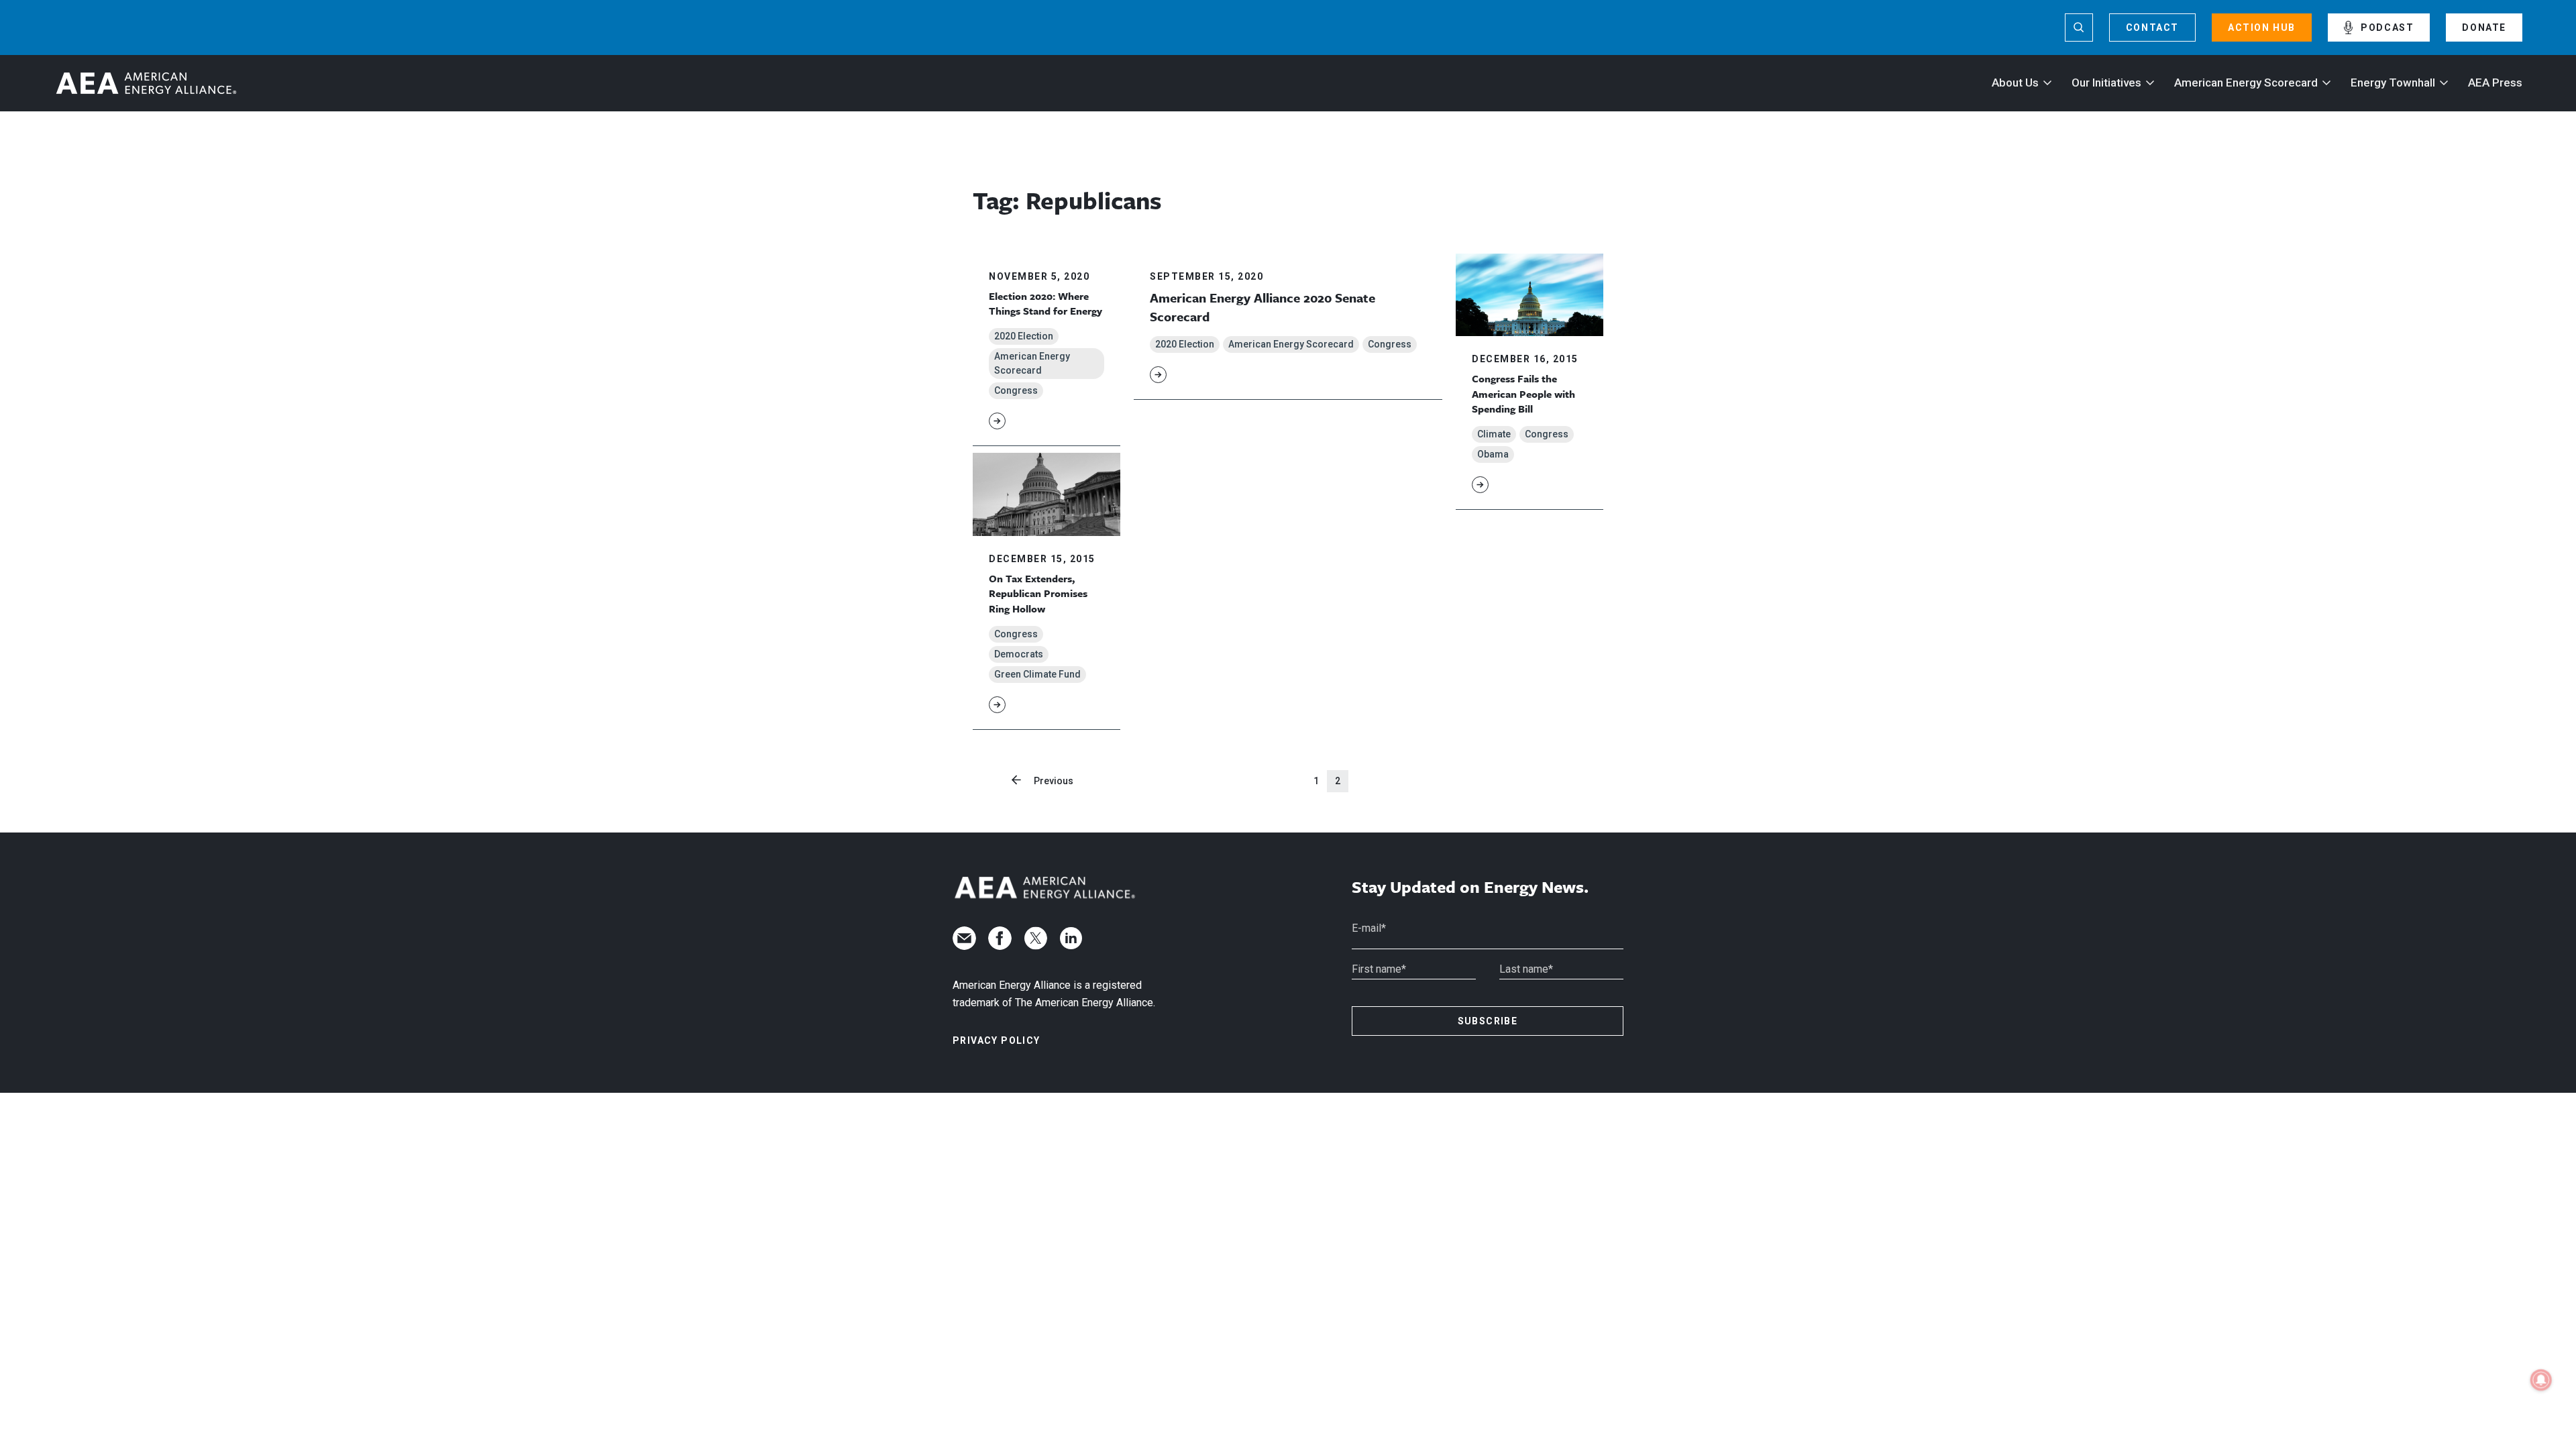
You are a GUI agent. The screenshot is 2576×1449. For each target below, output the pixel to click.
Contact (2152, 28)
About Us (2015, 83)
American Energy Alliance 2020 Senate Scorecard (1263, 307)
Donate (2484, 28)
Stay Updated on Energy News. (1470, 887)
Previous (1054, 781)
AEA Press (2495, 83)
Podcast (2387, 28)
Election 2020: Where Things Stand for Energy (1045, 303)
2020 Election (1024, 336)
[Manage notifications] (2541, 1380)
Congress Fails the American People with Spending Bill (1523, 393)
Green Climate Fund (1037, 674)
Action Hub (2262, 28)
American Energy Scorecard (2246, 83)
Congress (1016, 390)
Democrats (1019, 654)
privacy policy (997, 1040)
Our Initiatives (2106, 83)
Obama (1493, 454)
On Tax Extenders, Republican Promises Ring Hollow (1038, 593)
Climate (1494, 434)
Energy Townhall (2393, 83)
